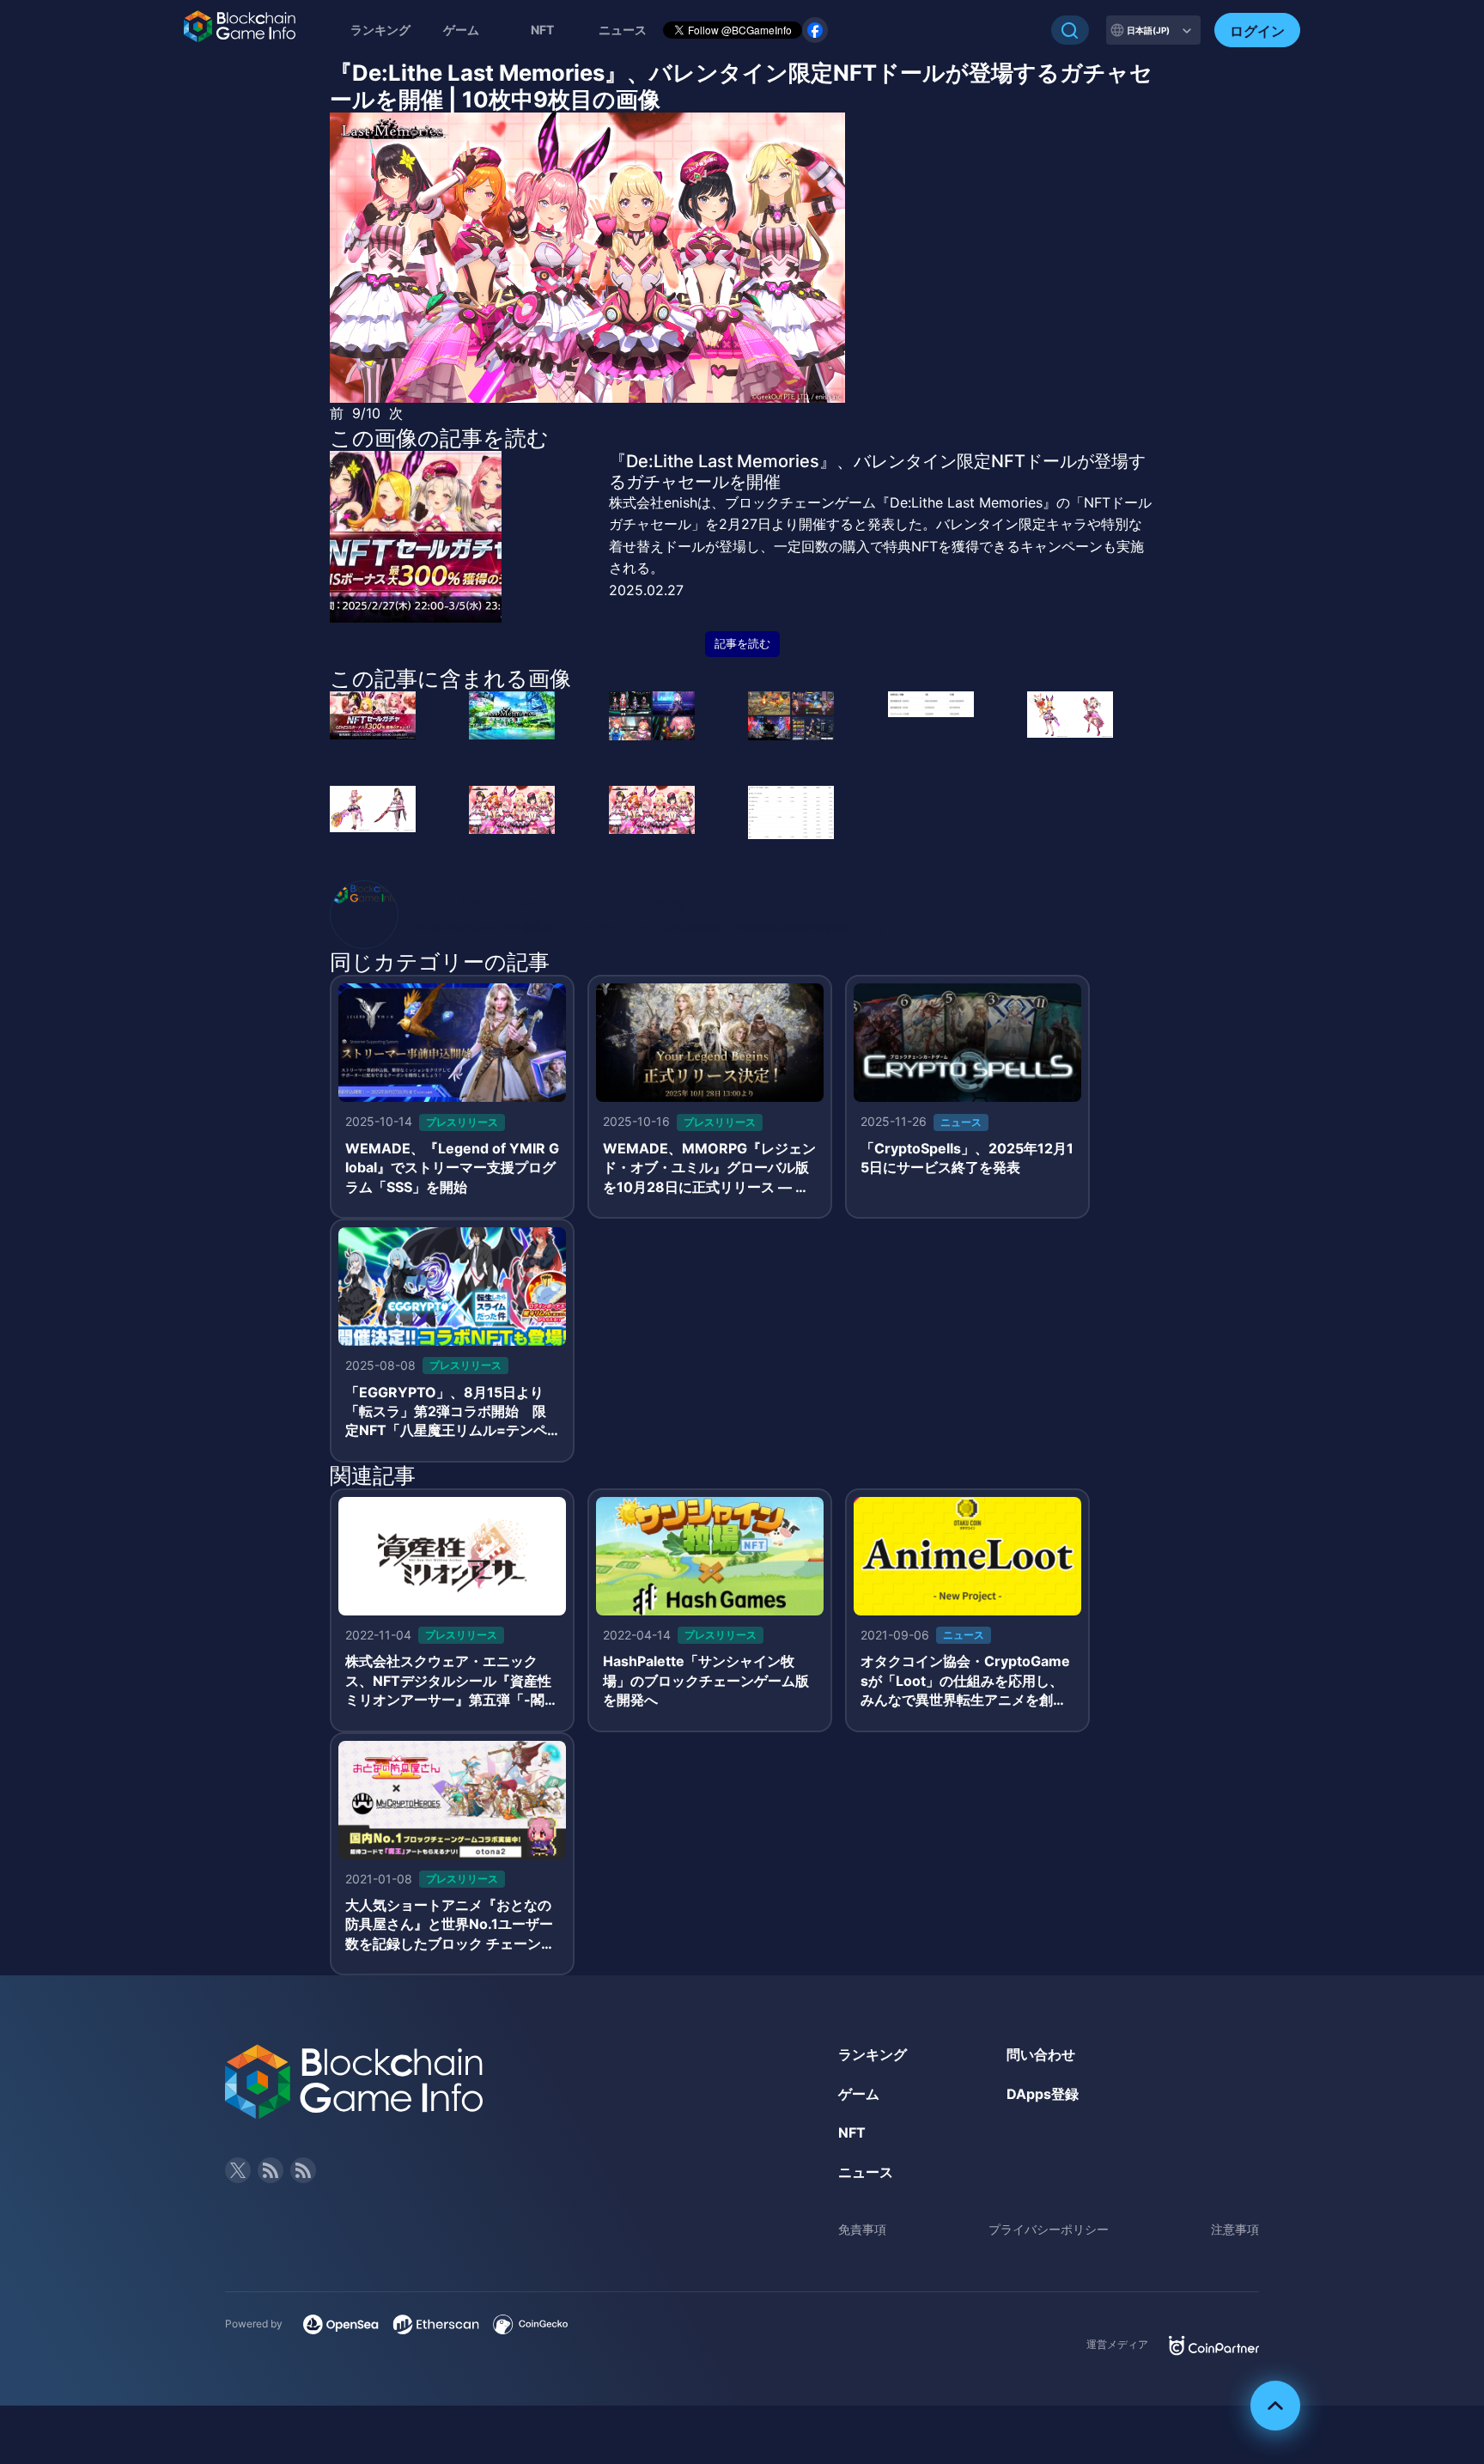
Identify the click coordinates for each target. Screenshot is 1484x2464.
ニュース (866, 2172)
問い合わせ (1041, 2054)
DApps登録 (1043, 2094)
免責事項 (862, 2229)
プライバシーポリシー (1049, 2229)
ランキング (380, 30)
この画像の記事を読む (439, 438)
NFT (542, 30)
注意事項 (1235, 2229)
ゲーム (461, 30)
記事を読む (742, 644)
